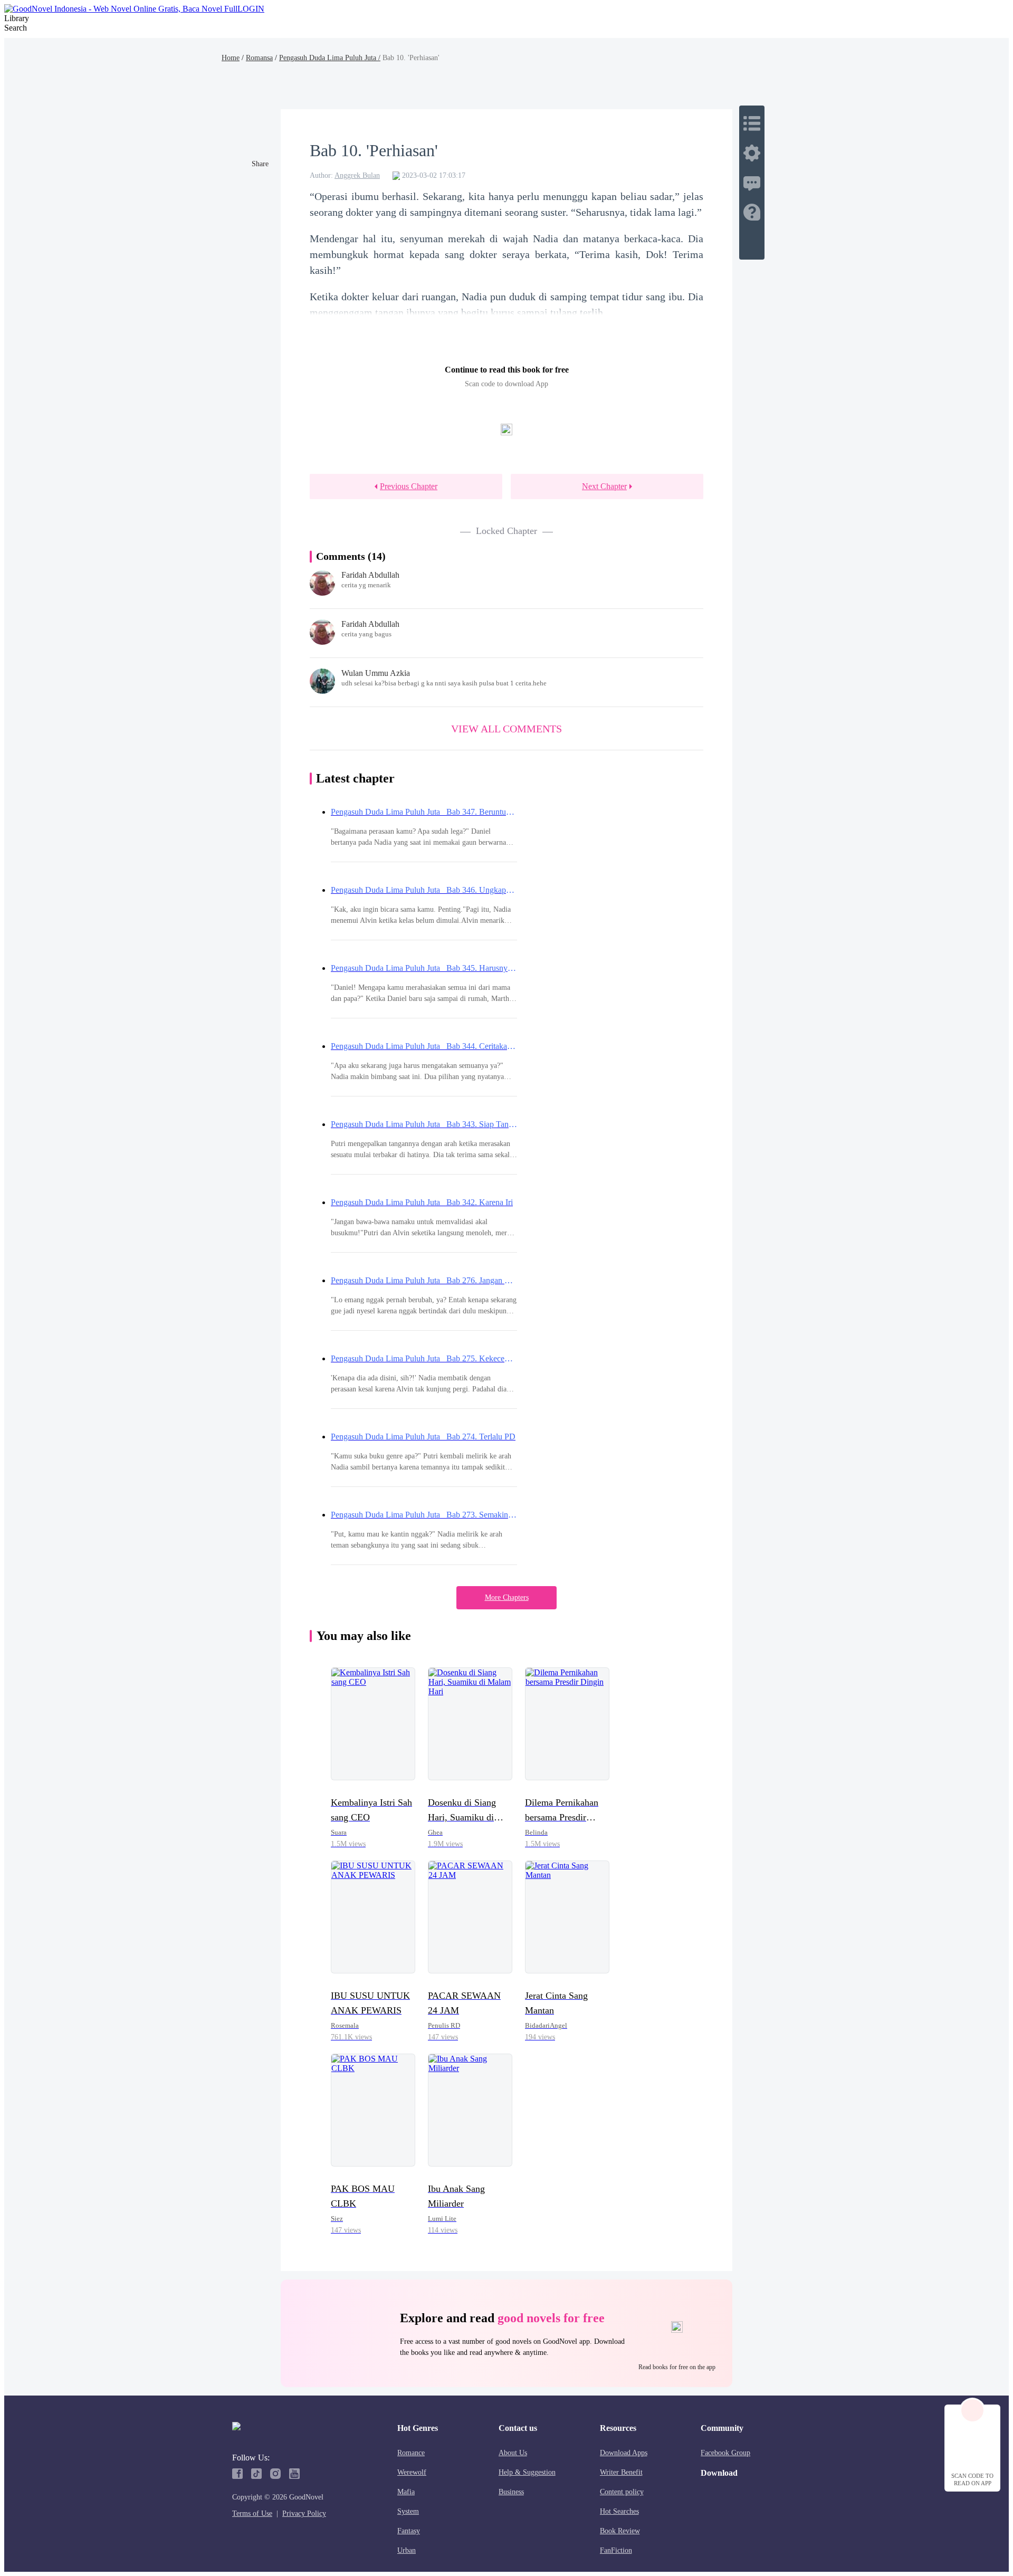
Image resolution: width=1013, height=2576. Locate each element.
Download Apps (624, 2453)
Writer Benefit (621, 2472)
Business (511, 2492)
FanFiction (616, 2550)
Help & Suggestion (527, 2472)
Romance (411, 2453)
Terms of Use (252, 2513)
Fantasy (409, 2531)
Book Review (620, 2531)
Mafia (406, 2492)
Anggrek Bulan (357, 175)
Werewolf (412, 2472)
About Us (513, 2453)
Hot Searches (619, 2511)
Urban (407, 2550)
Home (231, 58)
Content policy (622, 2492)
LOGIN (251, 9)
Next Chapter (604, 486)
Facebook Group (725, 2453)
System (408, 2511)
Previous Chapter (409, 486)
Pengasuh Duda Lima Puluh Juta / (330, 58)
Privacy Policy (304, 2513)
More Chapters (507, 1597)
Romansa (259, 58)
